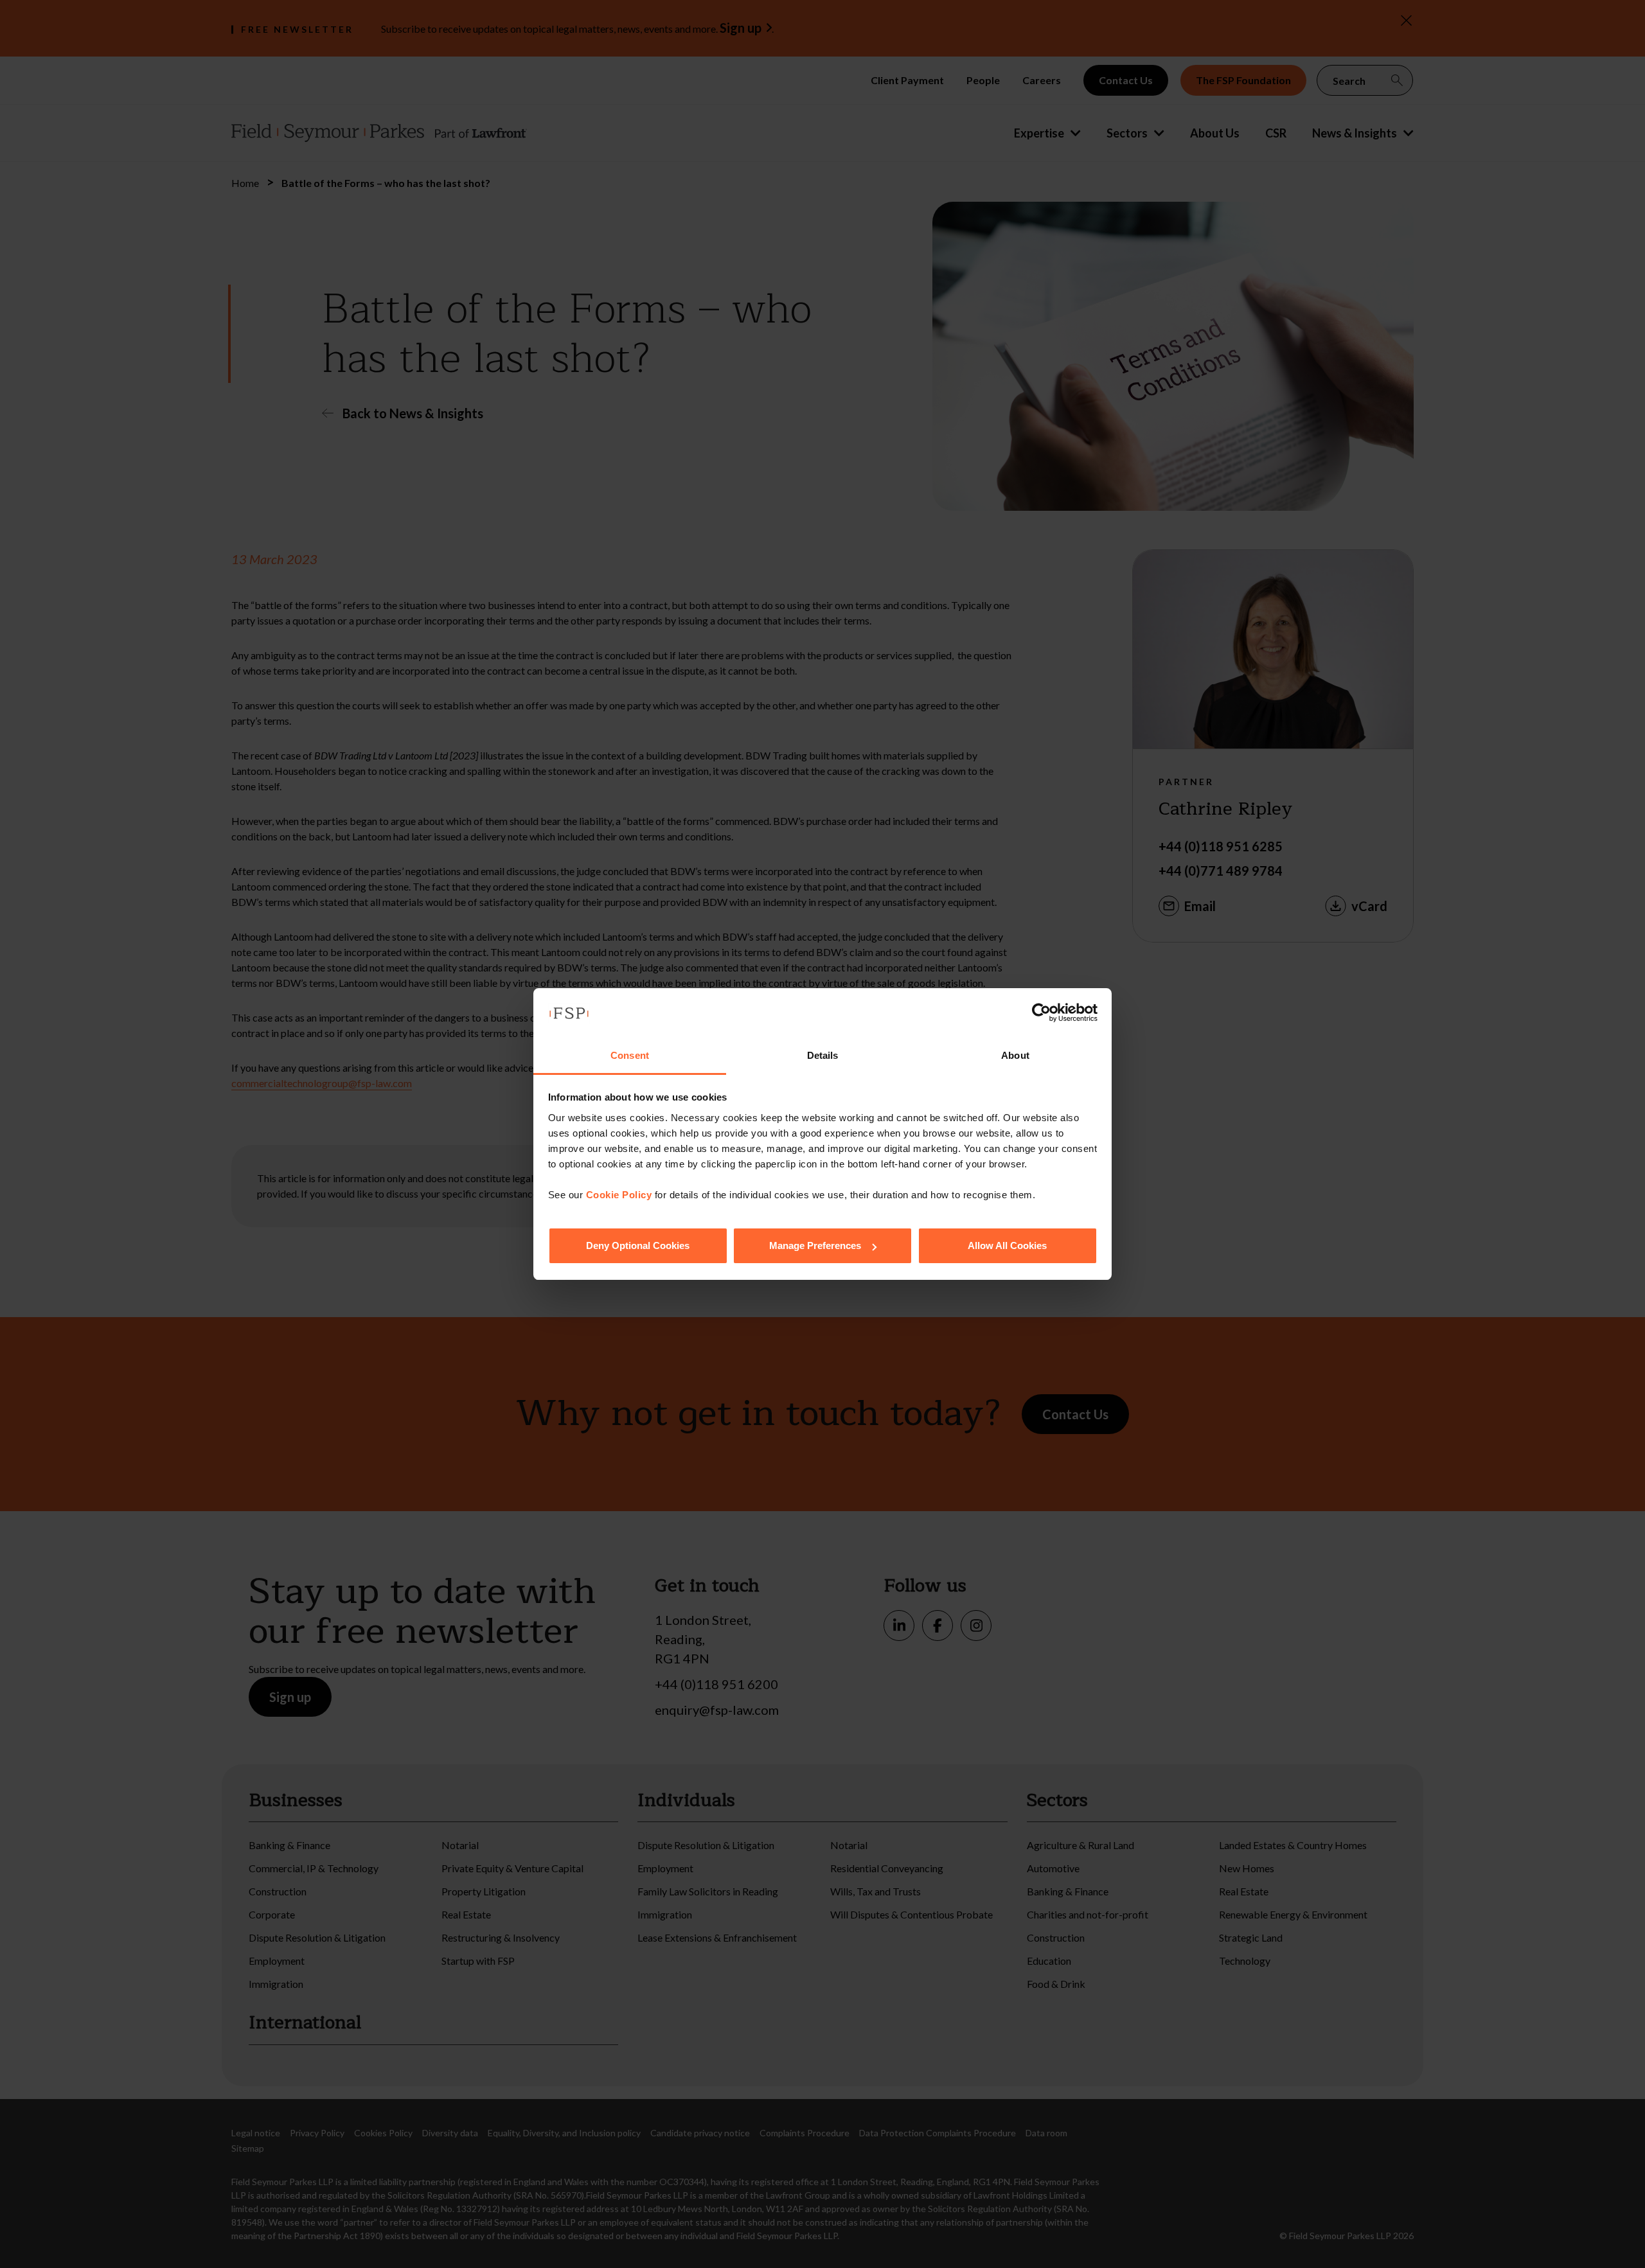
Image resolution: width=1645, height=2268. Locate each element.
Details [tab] (823, 1055)
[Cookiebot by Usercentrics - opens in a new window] (1041, 1013)
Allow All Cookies (1007, 1245)
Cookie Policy (619, 1195)
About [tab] (1015, 1055)
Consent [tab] (630, 1055)
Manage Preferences (815, 1245)
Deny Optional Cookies (638, 1245)
